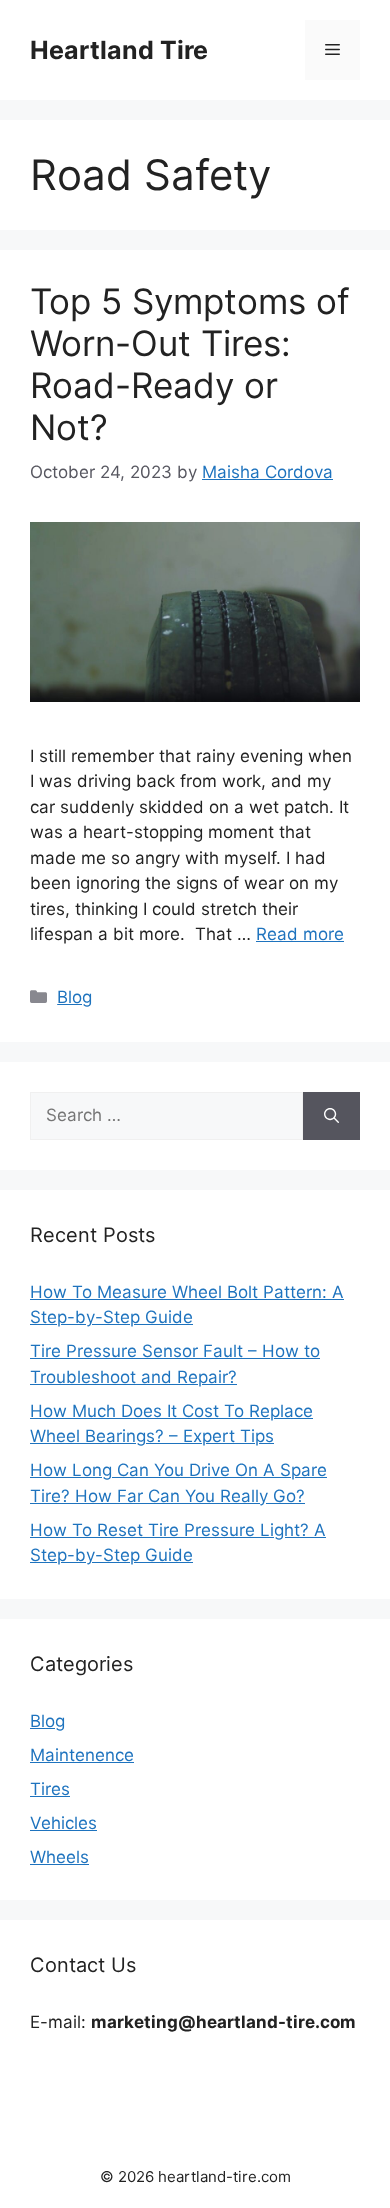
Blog (74, 997)
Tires (50, 1789)
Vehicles (63, 1823)
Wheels (59, 1857)
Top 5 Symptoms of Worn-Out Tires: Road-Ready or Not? (190, 364)
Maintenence (82, 1755)
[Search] (331, 1116)
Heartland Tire (119, 50)
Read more (300, 934)
